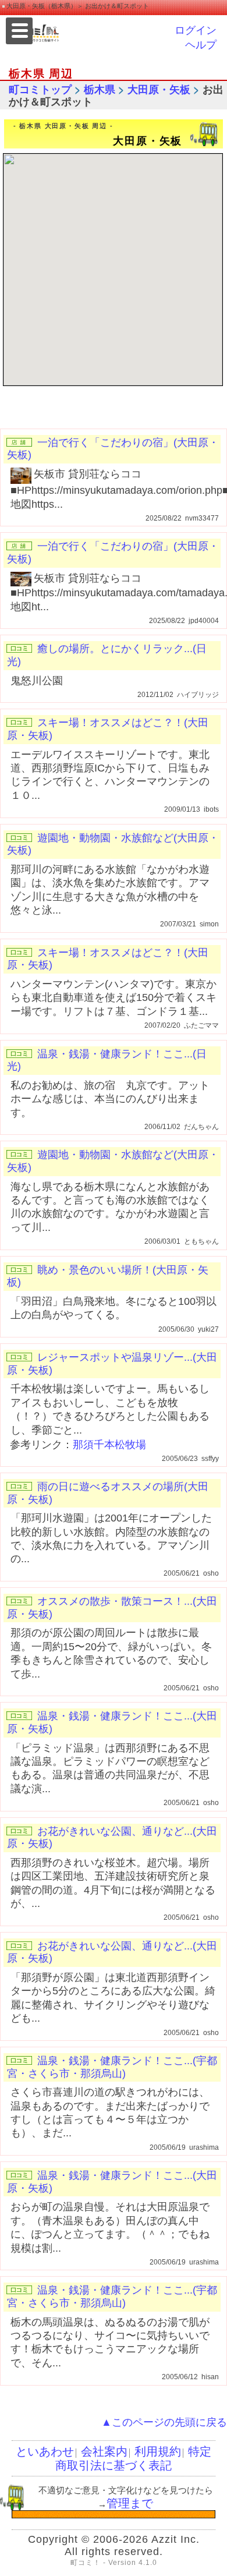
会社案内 (104, 2451)
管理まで (130, 2503)
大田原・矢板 (159, 90)
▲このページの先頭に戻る (164, 2422)
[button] (119, 268)
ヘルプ (201, 45)
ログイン (196, 30)
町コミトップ (40, 90)
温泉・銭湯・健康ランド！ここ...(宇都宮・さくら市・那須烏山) (112, 2067)
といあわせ (45, 2451)
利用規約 (158, 2451)
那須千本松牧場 (109, 1445)
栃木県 (100, 90)
